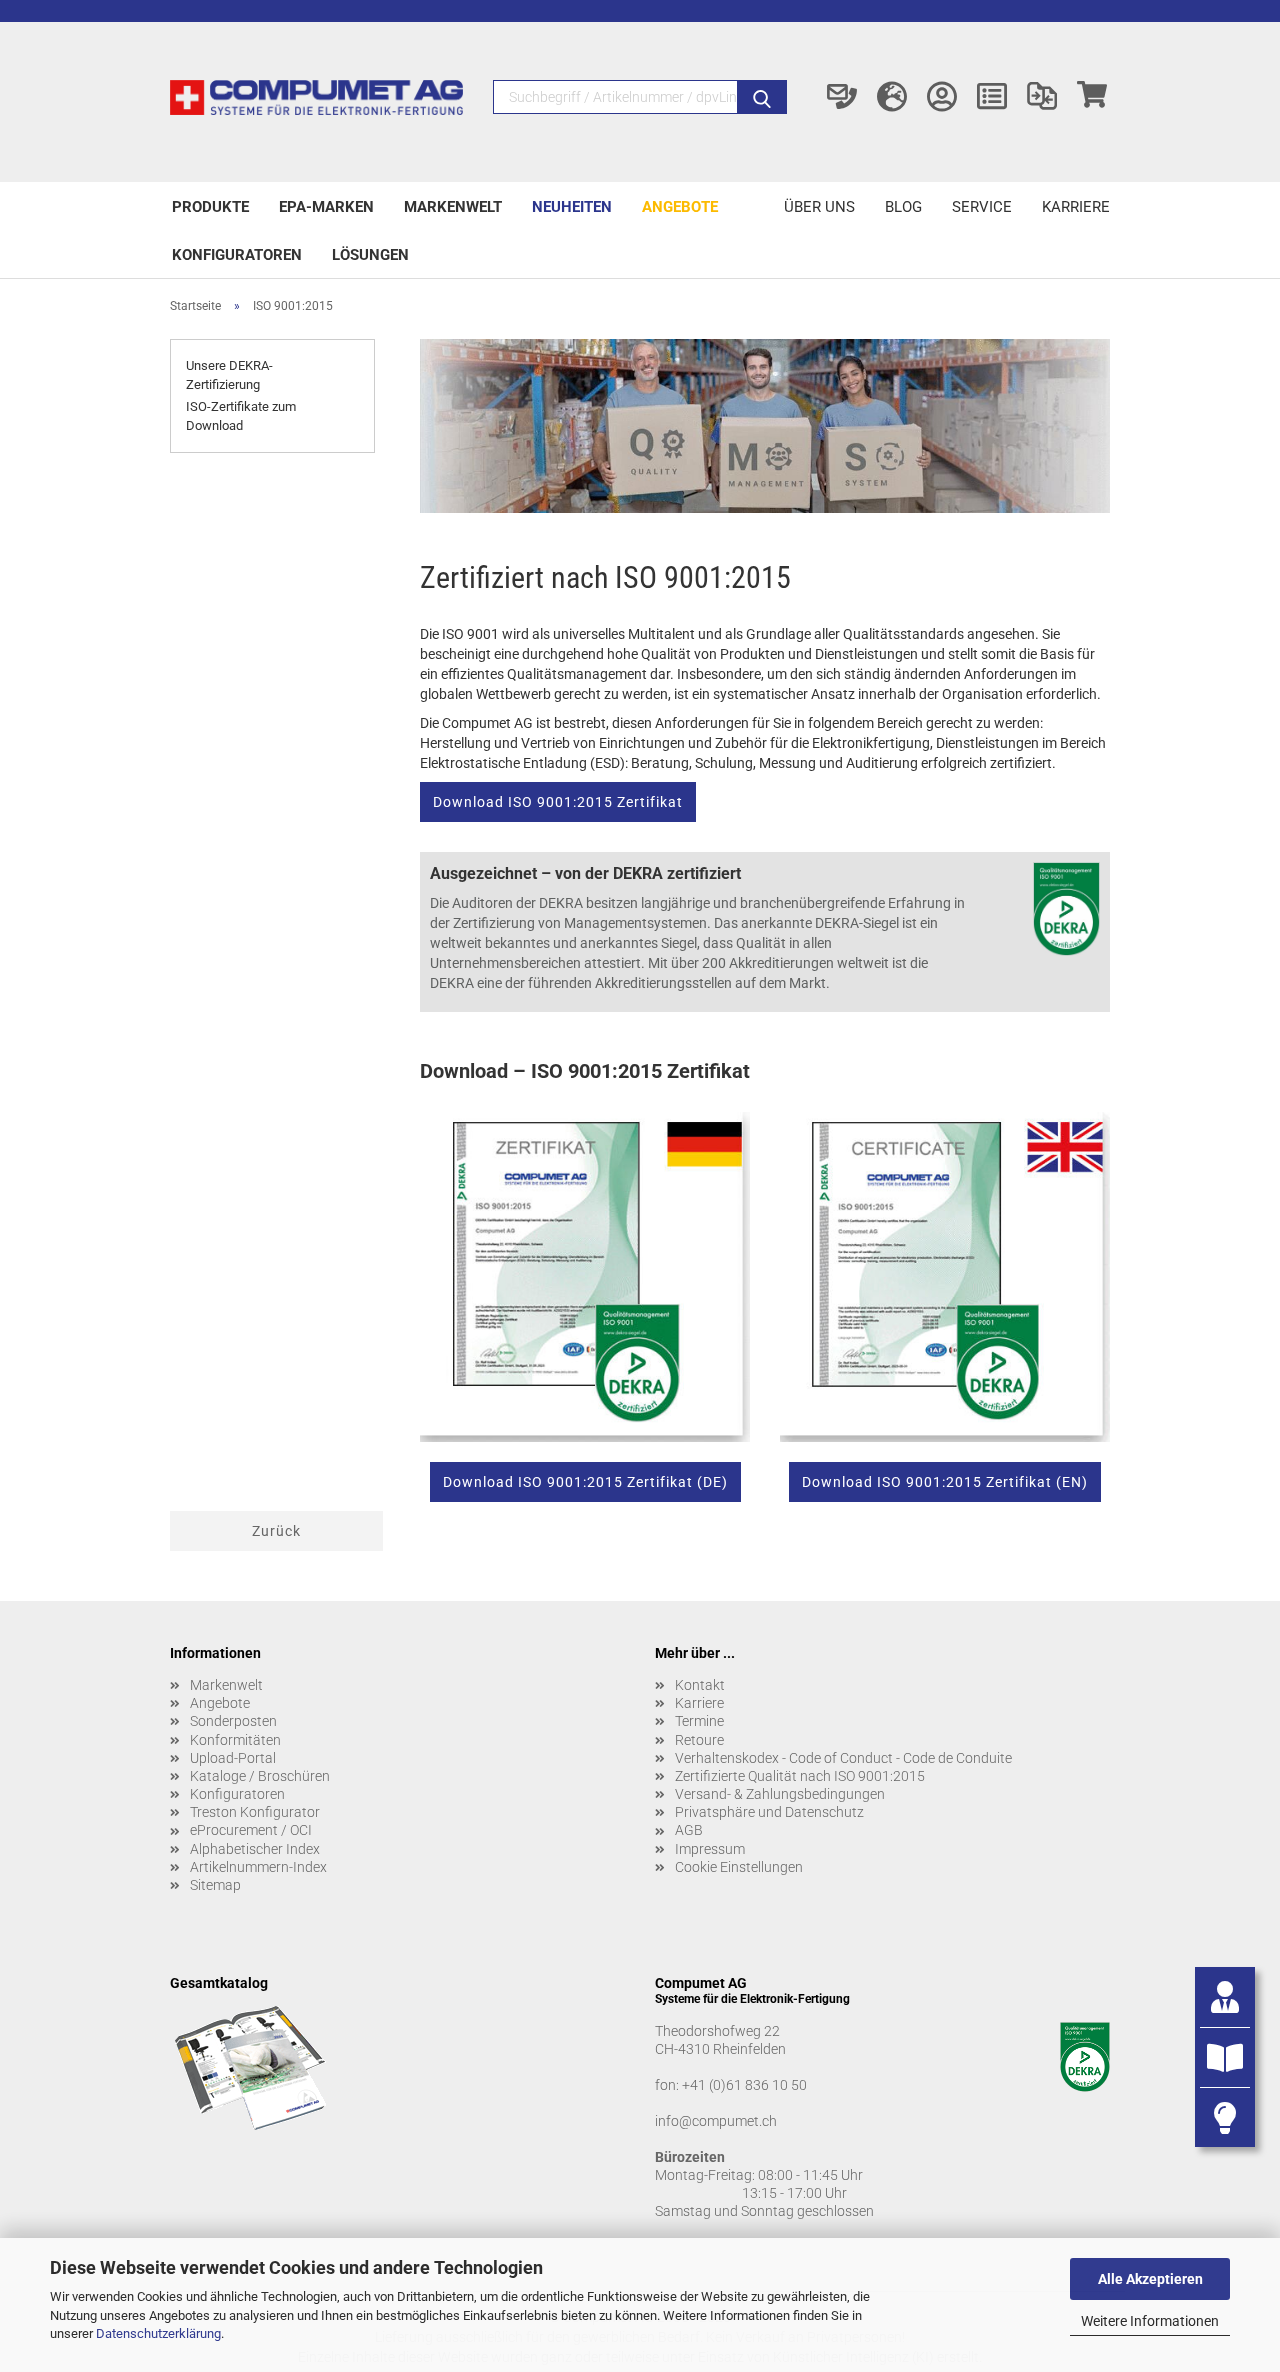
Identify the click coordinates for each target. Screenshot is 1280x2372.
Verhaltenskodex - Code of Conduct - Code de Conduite (843, 1758)
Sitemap (215, 1885)
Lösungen (370, 255)
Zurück (276, 1531)
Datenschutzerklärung (158, 2333)
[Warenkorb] (1092, 97)
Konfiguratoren (237, 255)
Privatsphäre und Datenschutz (769, 1812)
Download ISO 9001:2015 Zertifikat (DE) (585, 1482)
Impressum (710, 1849)
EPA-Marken (326, 207)
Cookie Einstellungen (739, 1867)
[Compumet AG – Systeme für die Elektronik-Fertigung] (316, 102)
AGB (689, 1830)
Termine (699, 1721)
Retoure (699, 1740)
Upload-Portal (233, 1758)
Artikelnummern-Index (258, 1867)
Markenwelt (453, 207)
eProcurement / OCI (251, 1830)
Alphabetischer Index (255, 1849)
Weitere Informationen (1150, 2321)
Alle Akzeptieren (1150, 2279)
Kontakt (700, 1685)
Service (982, 207)
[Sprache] (892, 97)
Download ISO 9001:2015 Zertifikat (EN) (945, 1482)
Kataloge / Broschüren (260, 1776)
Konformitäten (235, 1740)
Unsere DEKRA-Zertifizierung (229, 375)
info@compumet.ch (716, 2121)
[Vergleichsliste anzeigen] (1042, 97)
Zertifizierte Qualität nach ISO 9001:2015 (800, 1776)
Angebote (680, 207)
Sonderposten (233, 1721)
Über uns (819, 207)
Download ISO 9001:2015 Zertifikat (558, 802)
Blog (903, 207)
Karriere (1076, 207)
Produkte (210, 207)
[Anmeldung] (942, 97)
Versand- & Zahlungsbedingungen (780, 1794)
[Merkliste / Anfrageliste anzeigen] (992, 97)
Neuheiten (572, 207)
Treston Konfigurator (255, 1812)
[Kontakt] (842, 97)
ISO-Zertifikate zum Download (241, 416)
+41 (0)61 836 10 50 (744, 2085)
